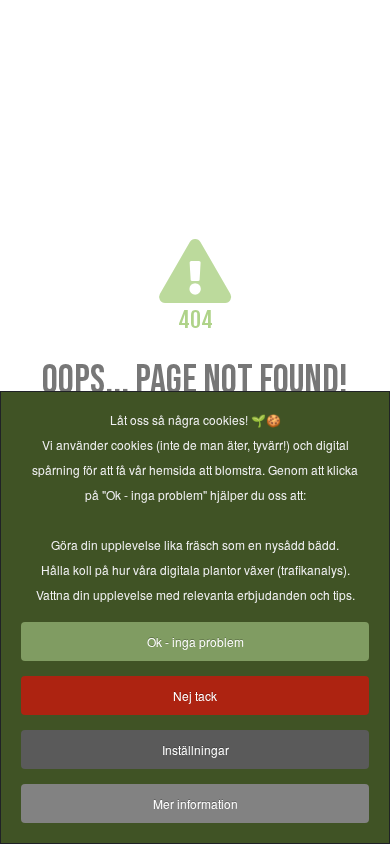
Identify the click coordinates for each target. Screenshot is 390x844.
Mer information (195, 803)
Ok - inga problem (195, 641)
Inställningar (195, 749)
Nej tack (195, 695)
